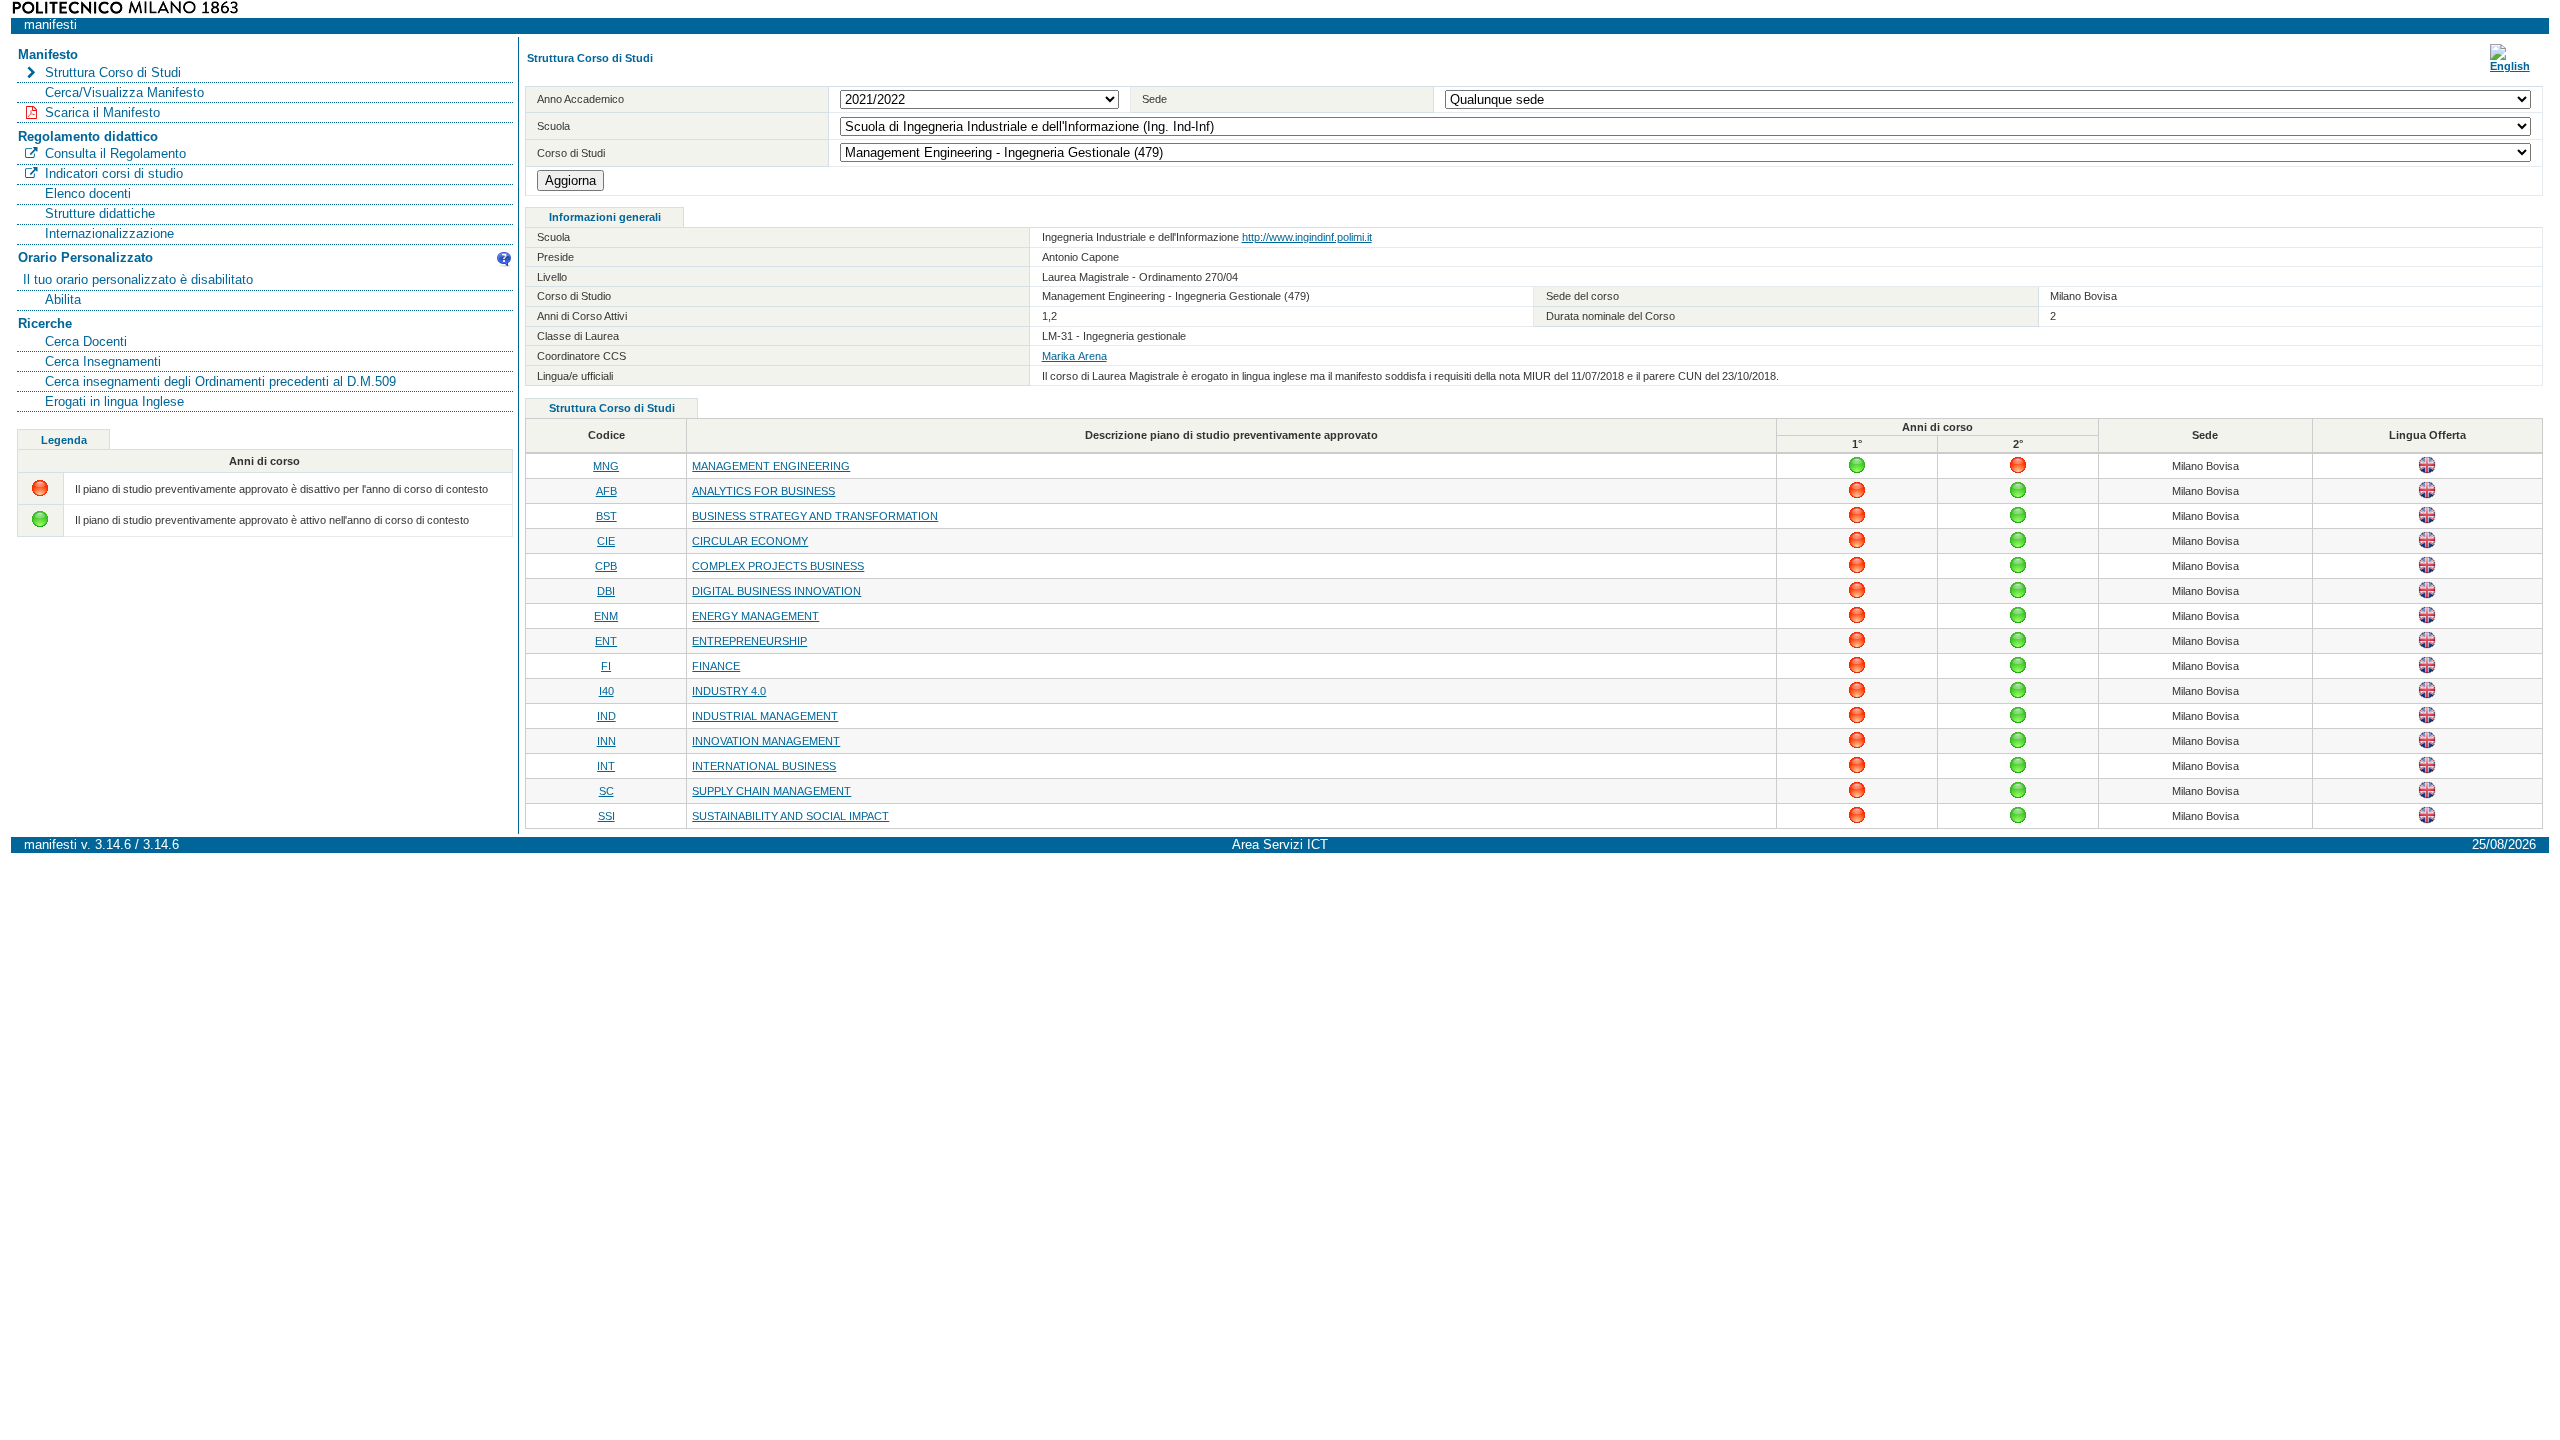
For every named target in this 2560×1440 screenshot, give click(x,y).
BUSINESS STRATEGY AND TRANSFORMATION (815, 516)
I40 (606, 691)
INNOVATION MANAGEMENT (766, 741)
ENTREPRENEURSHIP (749, 641)
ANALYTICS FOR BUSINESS (763, 491)
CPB (606, 566)
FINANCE (716, 666)
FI (606, 666)
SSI (606, 816)
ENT (606, 641)
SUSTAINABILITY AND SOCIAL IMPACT (790, 816)
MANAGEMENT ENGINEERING (771, 466)
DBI (606, 591)
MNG (606, 466)
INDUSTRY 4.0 (729, 691)
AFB (606, 491)
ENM (606, 616)
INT (606, 766)
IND (606, 716)
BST (606, 516)
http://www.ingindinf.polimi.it (1307, 237)
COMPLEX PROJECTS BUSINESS (778, 566)
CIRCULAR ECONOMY (750, 541)
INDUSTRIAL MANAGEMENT (765, 716)
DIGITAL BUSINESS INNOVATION (776, 591)
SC (606, 791)
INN (606, 741)
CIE (606, 541)
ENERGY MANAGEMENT (755, 616)
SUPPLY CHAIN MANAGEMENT (771, 791)
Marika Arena (1074, 356)
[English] (2510, 66)
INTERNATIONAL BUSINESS (764, 766)
